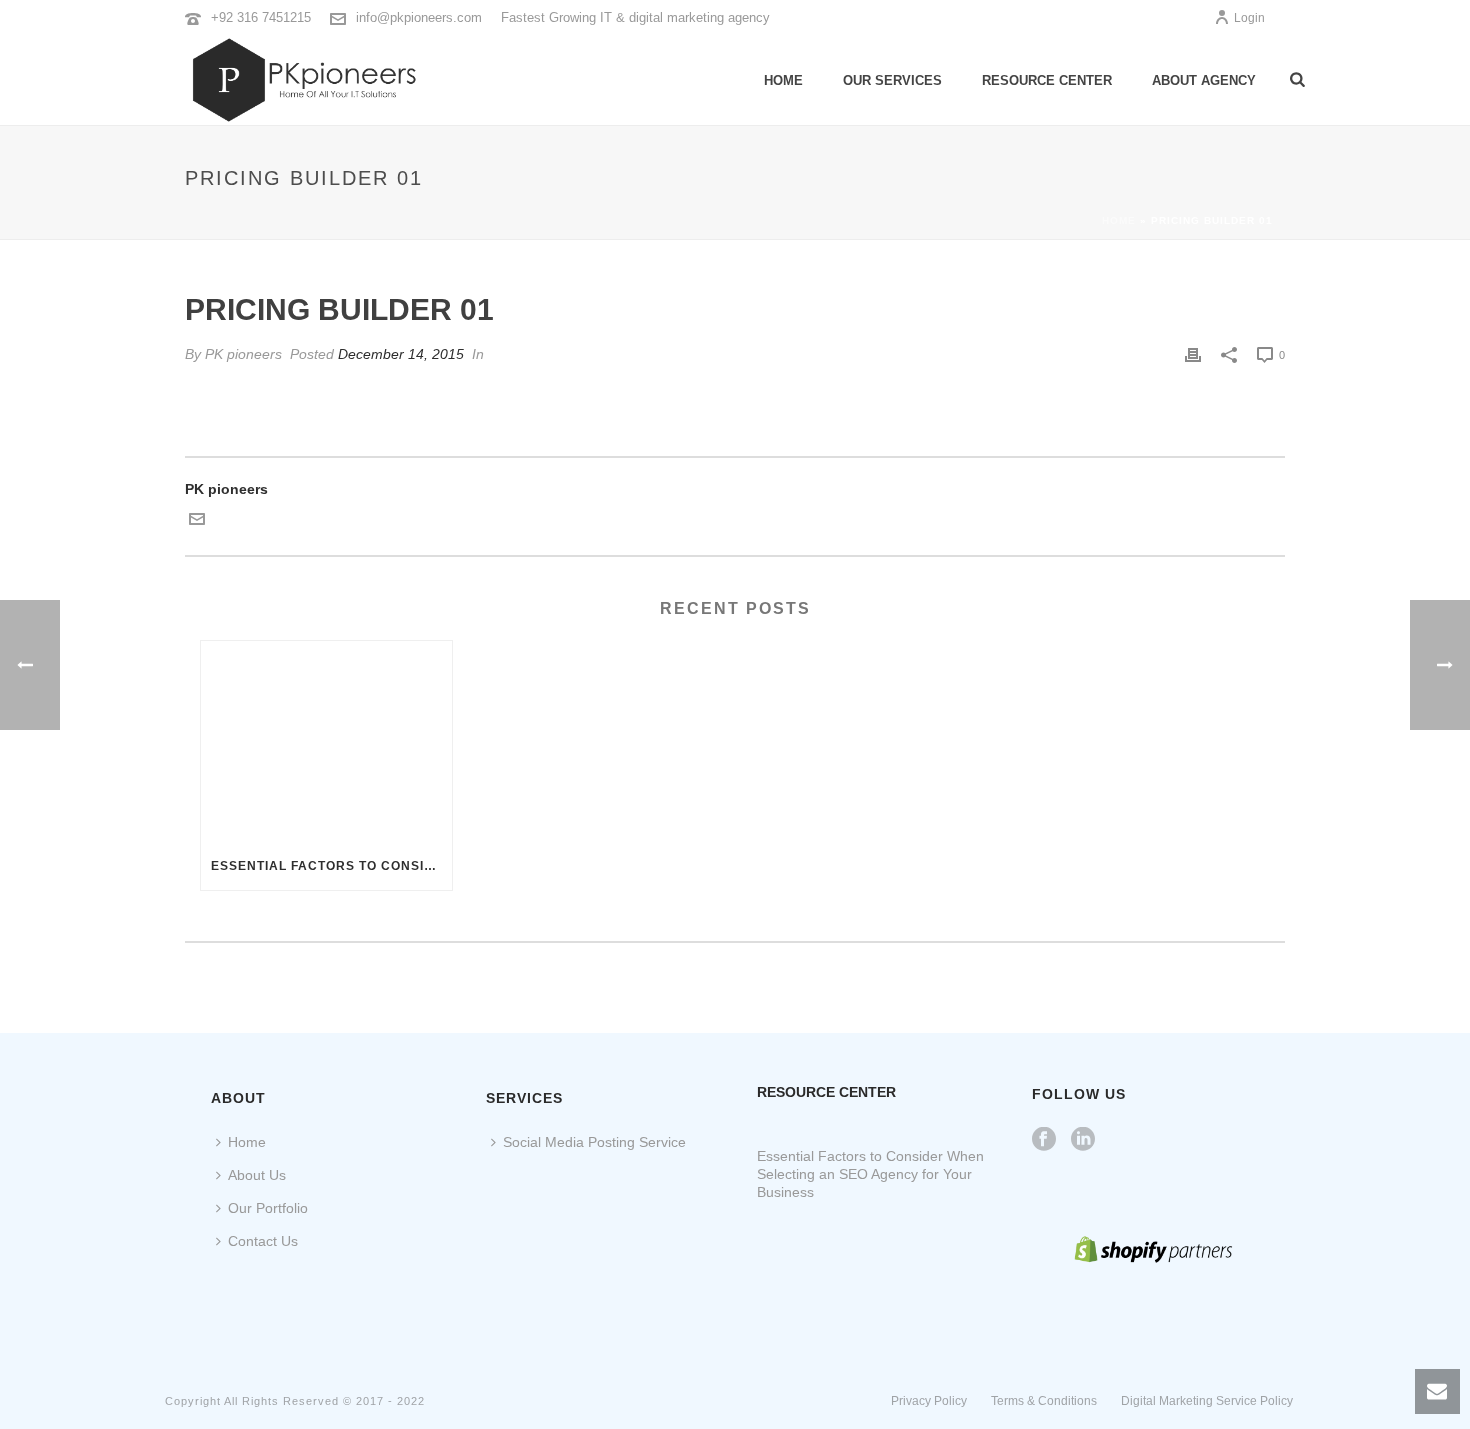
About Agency (1204, 80)
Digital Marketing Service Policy (1207, 1401)
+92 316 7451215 (261, 17)
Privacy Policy (929, 1401)
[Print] (1193, 354)
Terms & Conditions (1044, 1401)
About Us (257, 1175)
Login (1249, 18)
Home (783, 80)
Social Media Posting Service (594, 1142)
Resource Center (1047, 80)
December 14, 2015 (401, 354)
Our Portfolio (268, 1208)
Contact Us (263, 1241)
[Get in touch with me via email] (197, 522)
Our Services (892, 80)
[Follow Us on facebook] (1044, 1140)
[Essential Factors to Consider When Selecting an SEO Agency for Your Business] (326, 741)
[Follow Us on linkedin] (1083, 1140)
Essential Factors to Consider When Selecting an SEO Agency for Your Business (331, 866)
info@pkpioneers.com (419, 17)
